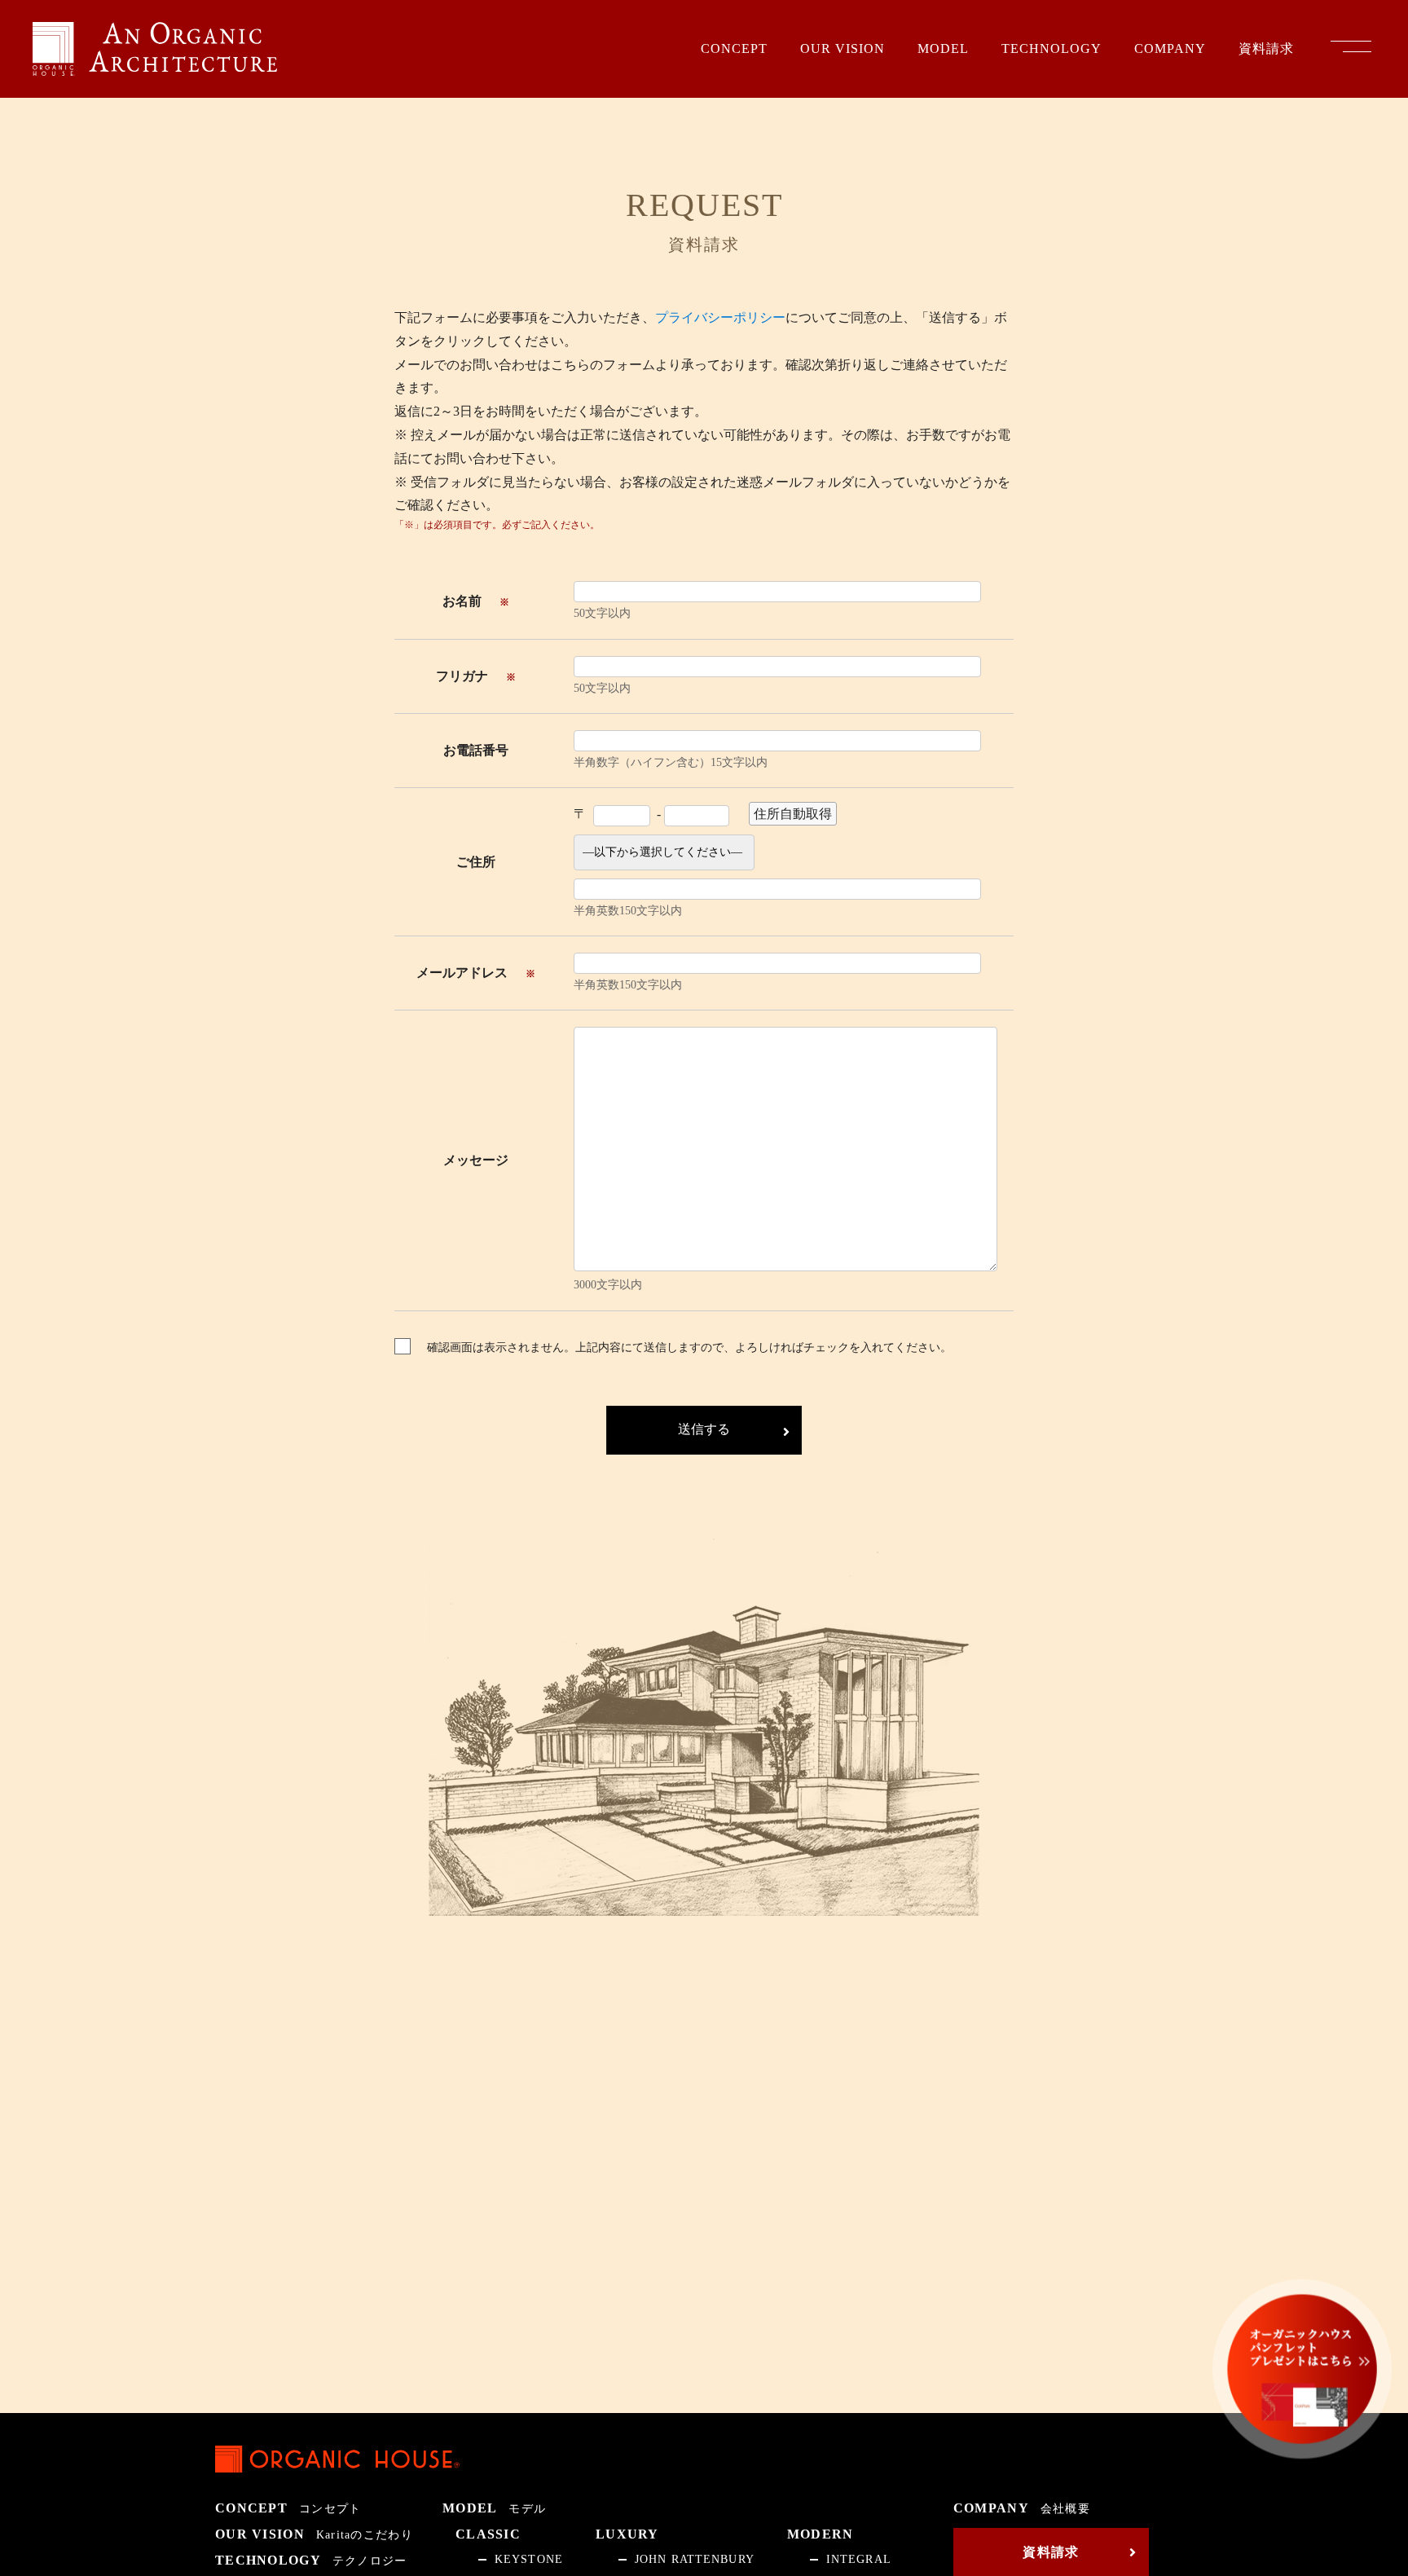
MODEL (943, 49)
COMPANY (1170, 49)
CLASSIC (488, 2534)
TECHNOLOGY (1052, 49)
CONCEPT (734, 49)
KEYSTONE (529, 2560)
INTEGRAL (859, 2560)
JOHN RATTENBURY (695, 2560)
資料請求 (1266, 49)
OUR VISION (843, 49)
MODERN (821, 2534)
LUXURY (627, 2534)
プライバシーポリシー (720, 317)
